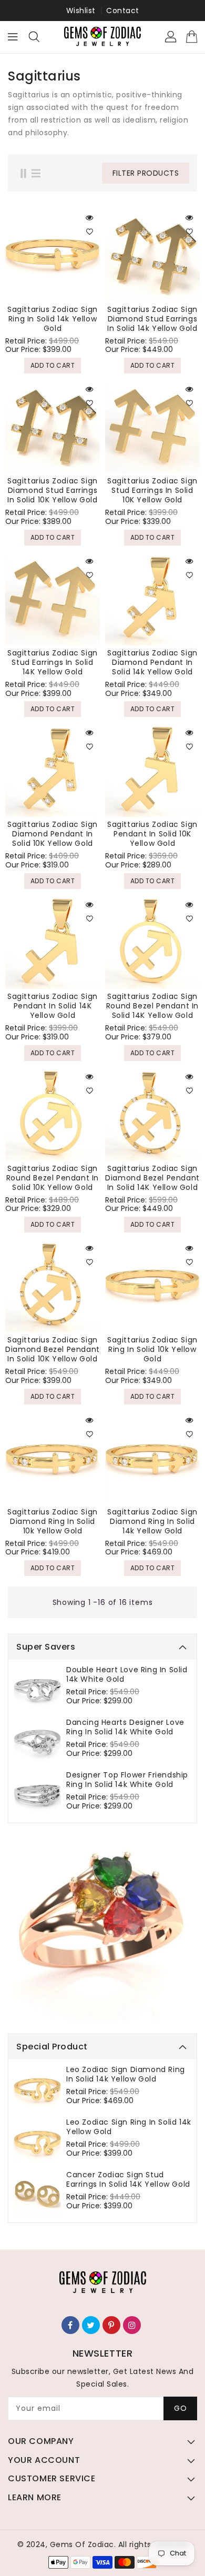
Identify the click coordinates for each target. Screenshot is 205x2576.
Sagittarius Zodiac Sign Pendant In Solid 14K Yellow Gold (53, 1006)
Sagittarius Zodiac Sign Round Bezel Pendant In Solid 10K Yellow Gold (53, 1178)
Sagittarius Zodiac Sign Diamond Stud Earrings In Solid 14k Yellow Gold (152, 319)
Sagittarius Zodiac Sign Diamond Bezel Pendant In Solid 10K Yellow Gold (53, 1349)
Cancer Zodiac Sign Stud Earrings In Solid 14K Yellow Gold (128, 2179)
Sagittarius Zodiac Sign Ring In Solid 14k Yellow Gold (53, 319)
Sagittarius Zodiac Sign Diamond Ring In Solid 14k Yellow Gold (152, 1521)
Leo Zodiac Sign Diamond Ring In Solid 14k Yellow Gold (126, 2074)
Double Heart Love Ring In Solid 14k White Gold (127, 1674)
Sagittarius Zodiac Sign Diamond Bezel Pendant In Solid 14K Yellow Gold (152, 1178)
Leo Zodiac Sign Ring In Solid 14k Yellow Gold (129, 2127)
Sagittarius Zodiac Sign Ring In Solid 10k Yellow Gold (152, 1349)
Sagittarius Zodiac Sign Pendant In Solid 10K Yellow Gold (152, 834)
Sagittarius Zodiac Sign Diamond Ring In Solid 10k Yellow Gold (53, 1521)
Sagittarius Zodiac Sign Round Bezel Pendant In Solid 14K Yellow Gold (152, 1006)
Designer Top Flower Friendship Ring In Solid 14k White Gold (127, 1780)
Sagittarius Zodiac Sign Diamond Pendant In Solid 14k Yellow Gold (152, 662)
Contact (123, 11)
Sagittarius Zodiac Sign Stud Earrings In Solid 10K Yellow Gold (152, 490)
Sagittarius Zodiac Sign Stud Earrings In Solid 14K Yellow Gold (53, 662)
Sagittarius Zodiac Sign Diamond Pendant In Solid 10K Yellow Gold (53, 834)
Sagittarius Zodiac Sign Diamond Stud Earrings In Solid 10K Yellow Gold (53, 490)
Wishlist (81, 11)
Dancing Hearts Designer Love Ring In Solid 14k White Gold (125, 1727)
